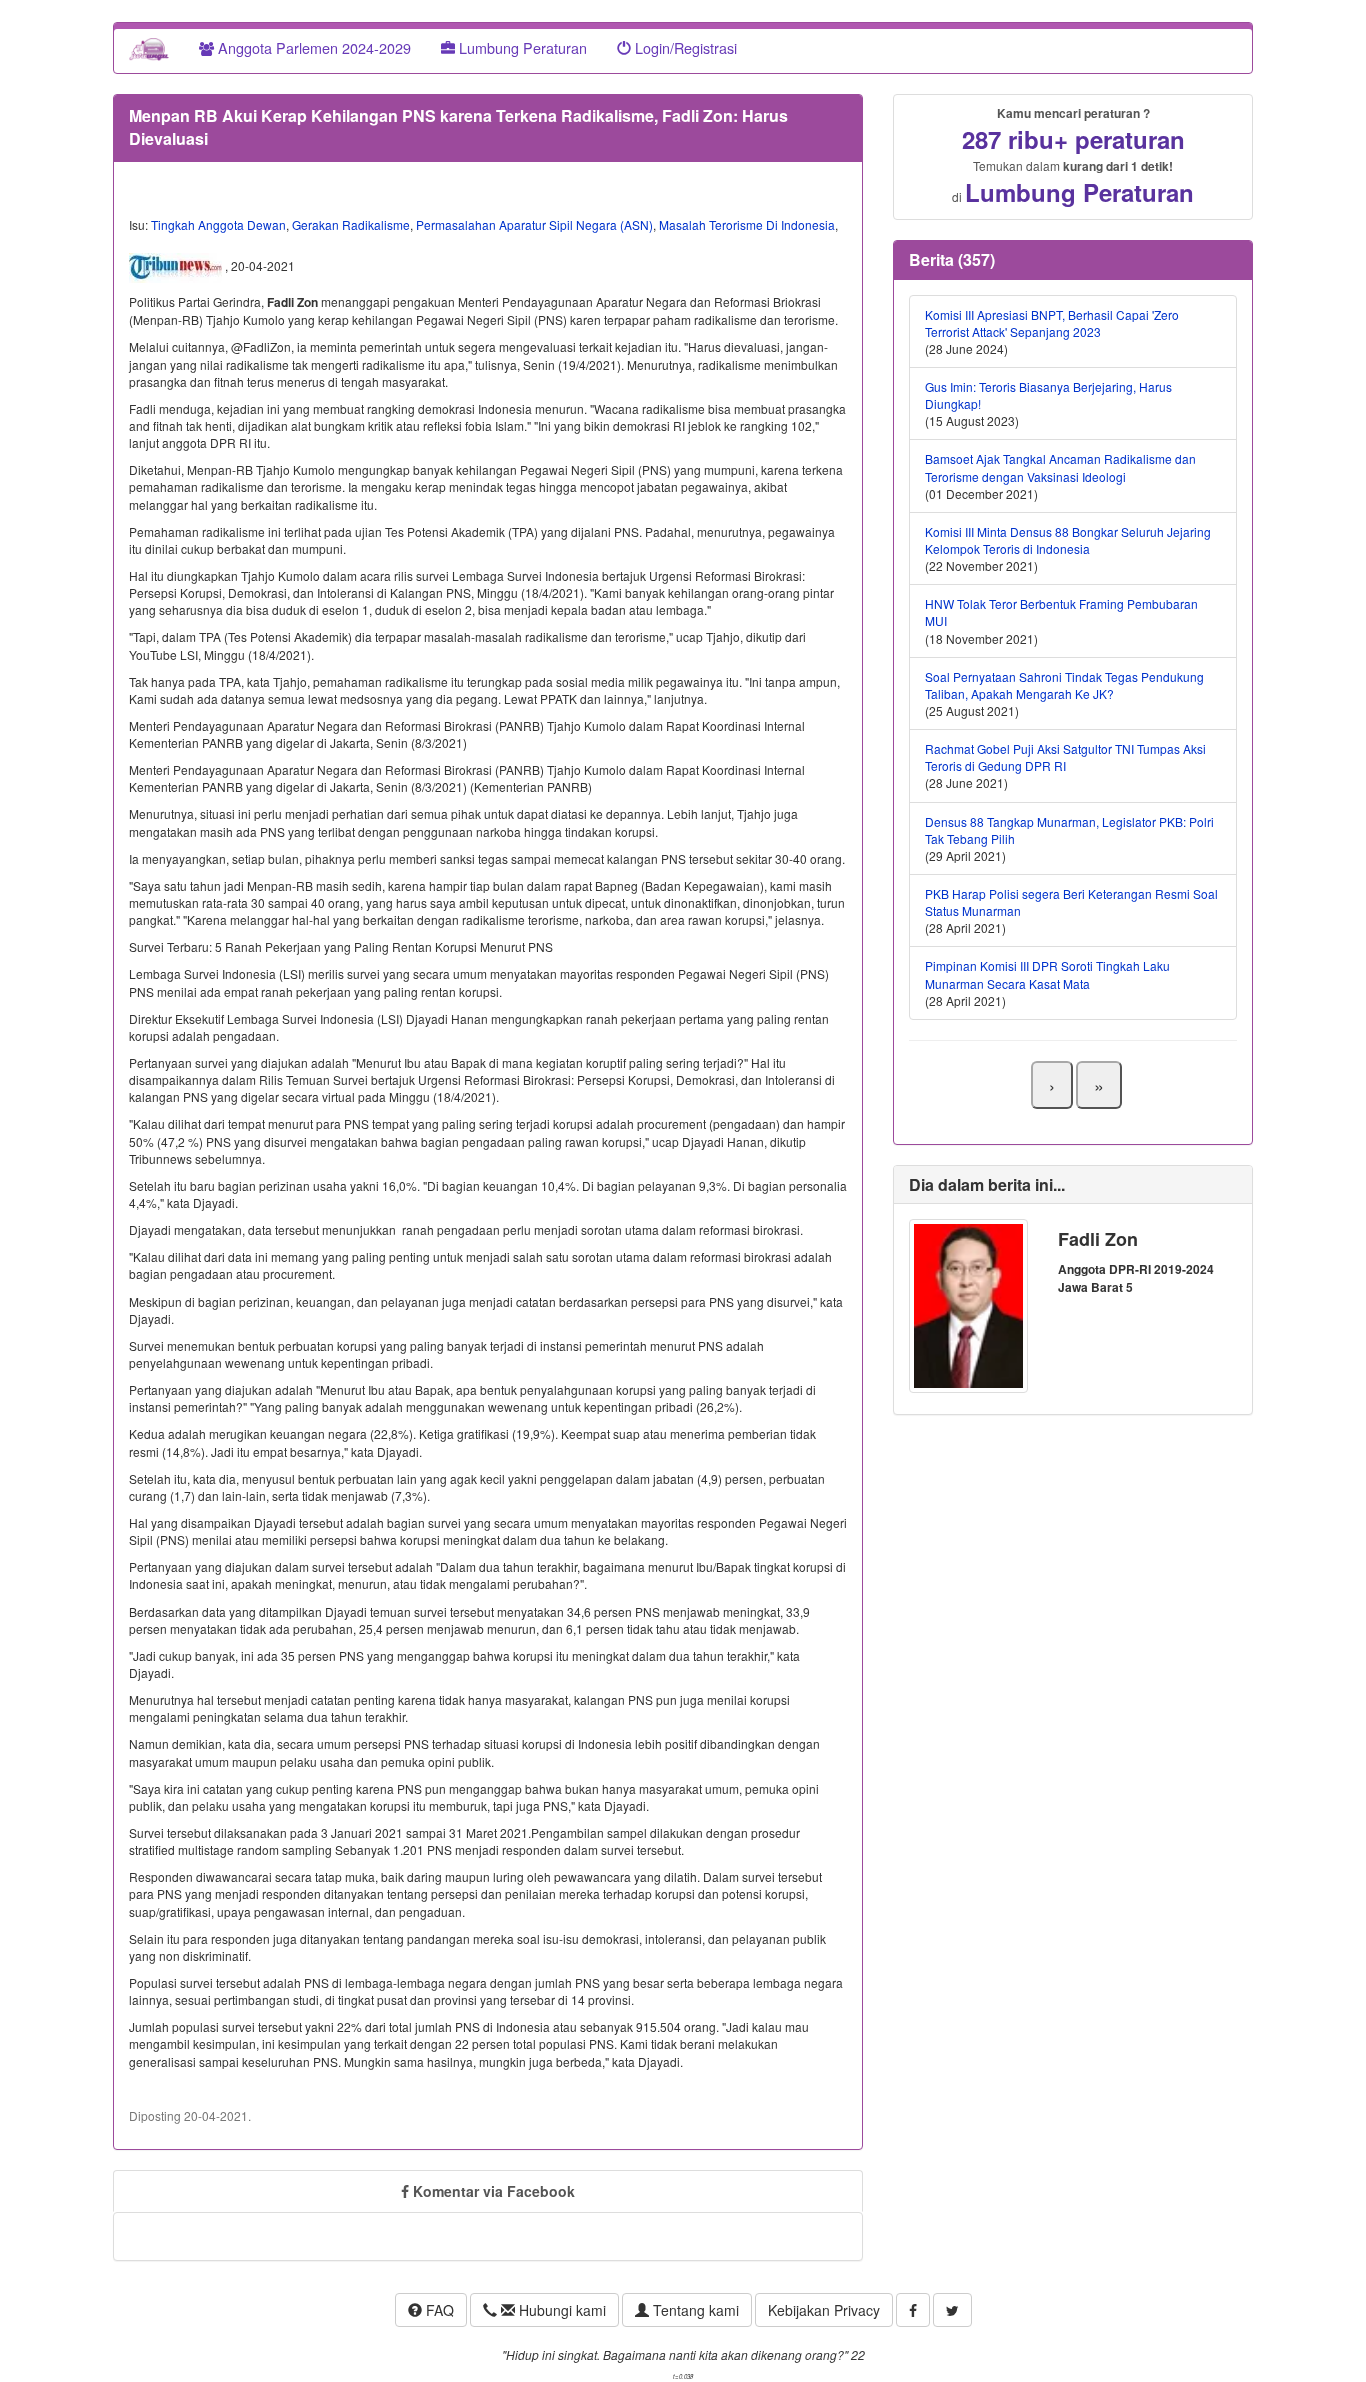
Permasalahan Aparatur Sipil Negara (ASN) (534, 224)
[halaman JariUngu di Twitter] (952, 2310)
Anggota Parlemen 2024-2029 (312, 47)
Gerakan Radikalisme (351, 224)
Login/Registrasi (684, 47)
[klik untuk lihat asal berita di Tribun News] (177, 266)
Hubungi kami (560, 2310)
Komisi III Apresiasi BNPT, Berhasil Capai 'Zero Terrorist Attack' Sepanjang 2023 (1052, 323)
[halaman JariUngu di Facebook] (913, 2310)
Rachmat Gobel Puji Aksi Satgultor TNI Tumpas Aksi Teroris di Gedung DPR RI (1065, 757)
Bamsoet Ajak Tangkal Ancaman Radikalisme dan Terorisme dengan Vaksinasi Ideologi (1060, 467)
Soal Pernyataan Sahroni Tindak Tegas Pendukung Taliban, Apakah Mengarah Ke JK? (1064, 685)
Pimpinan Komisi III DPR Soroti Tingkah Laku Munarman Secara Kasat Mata (1047, 974)
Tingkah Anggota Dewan (218, 224)
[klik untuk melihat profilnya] (968, 1303)
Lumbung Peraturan (521, 47)
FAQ (438, 2310)
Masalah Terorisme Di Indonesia (747, 224)
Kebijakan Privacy (824, 2310)
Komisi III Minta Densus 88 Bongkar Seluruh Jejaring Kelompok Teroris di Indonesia (1068, 540)
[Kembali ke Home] (149, 48)
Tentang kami (694, 2310)
